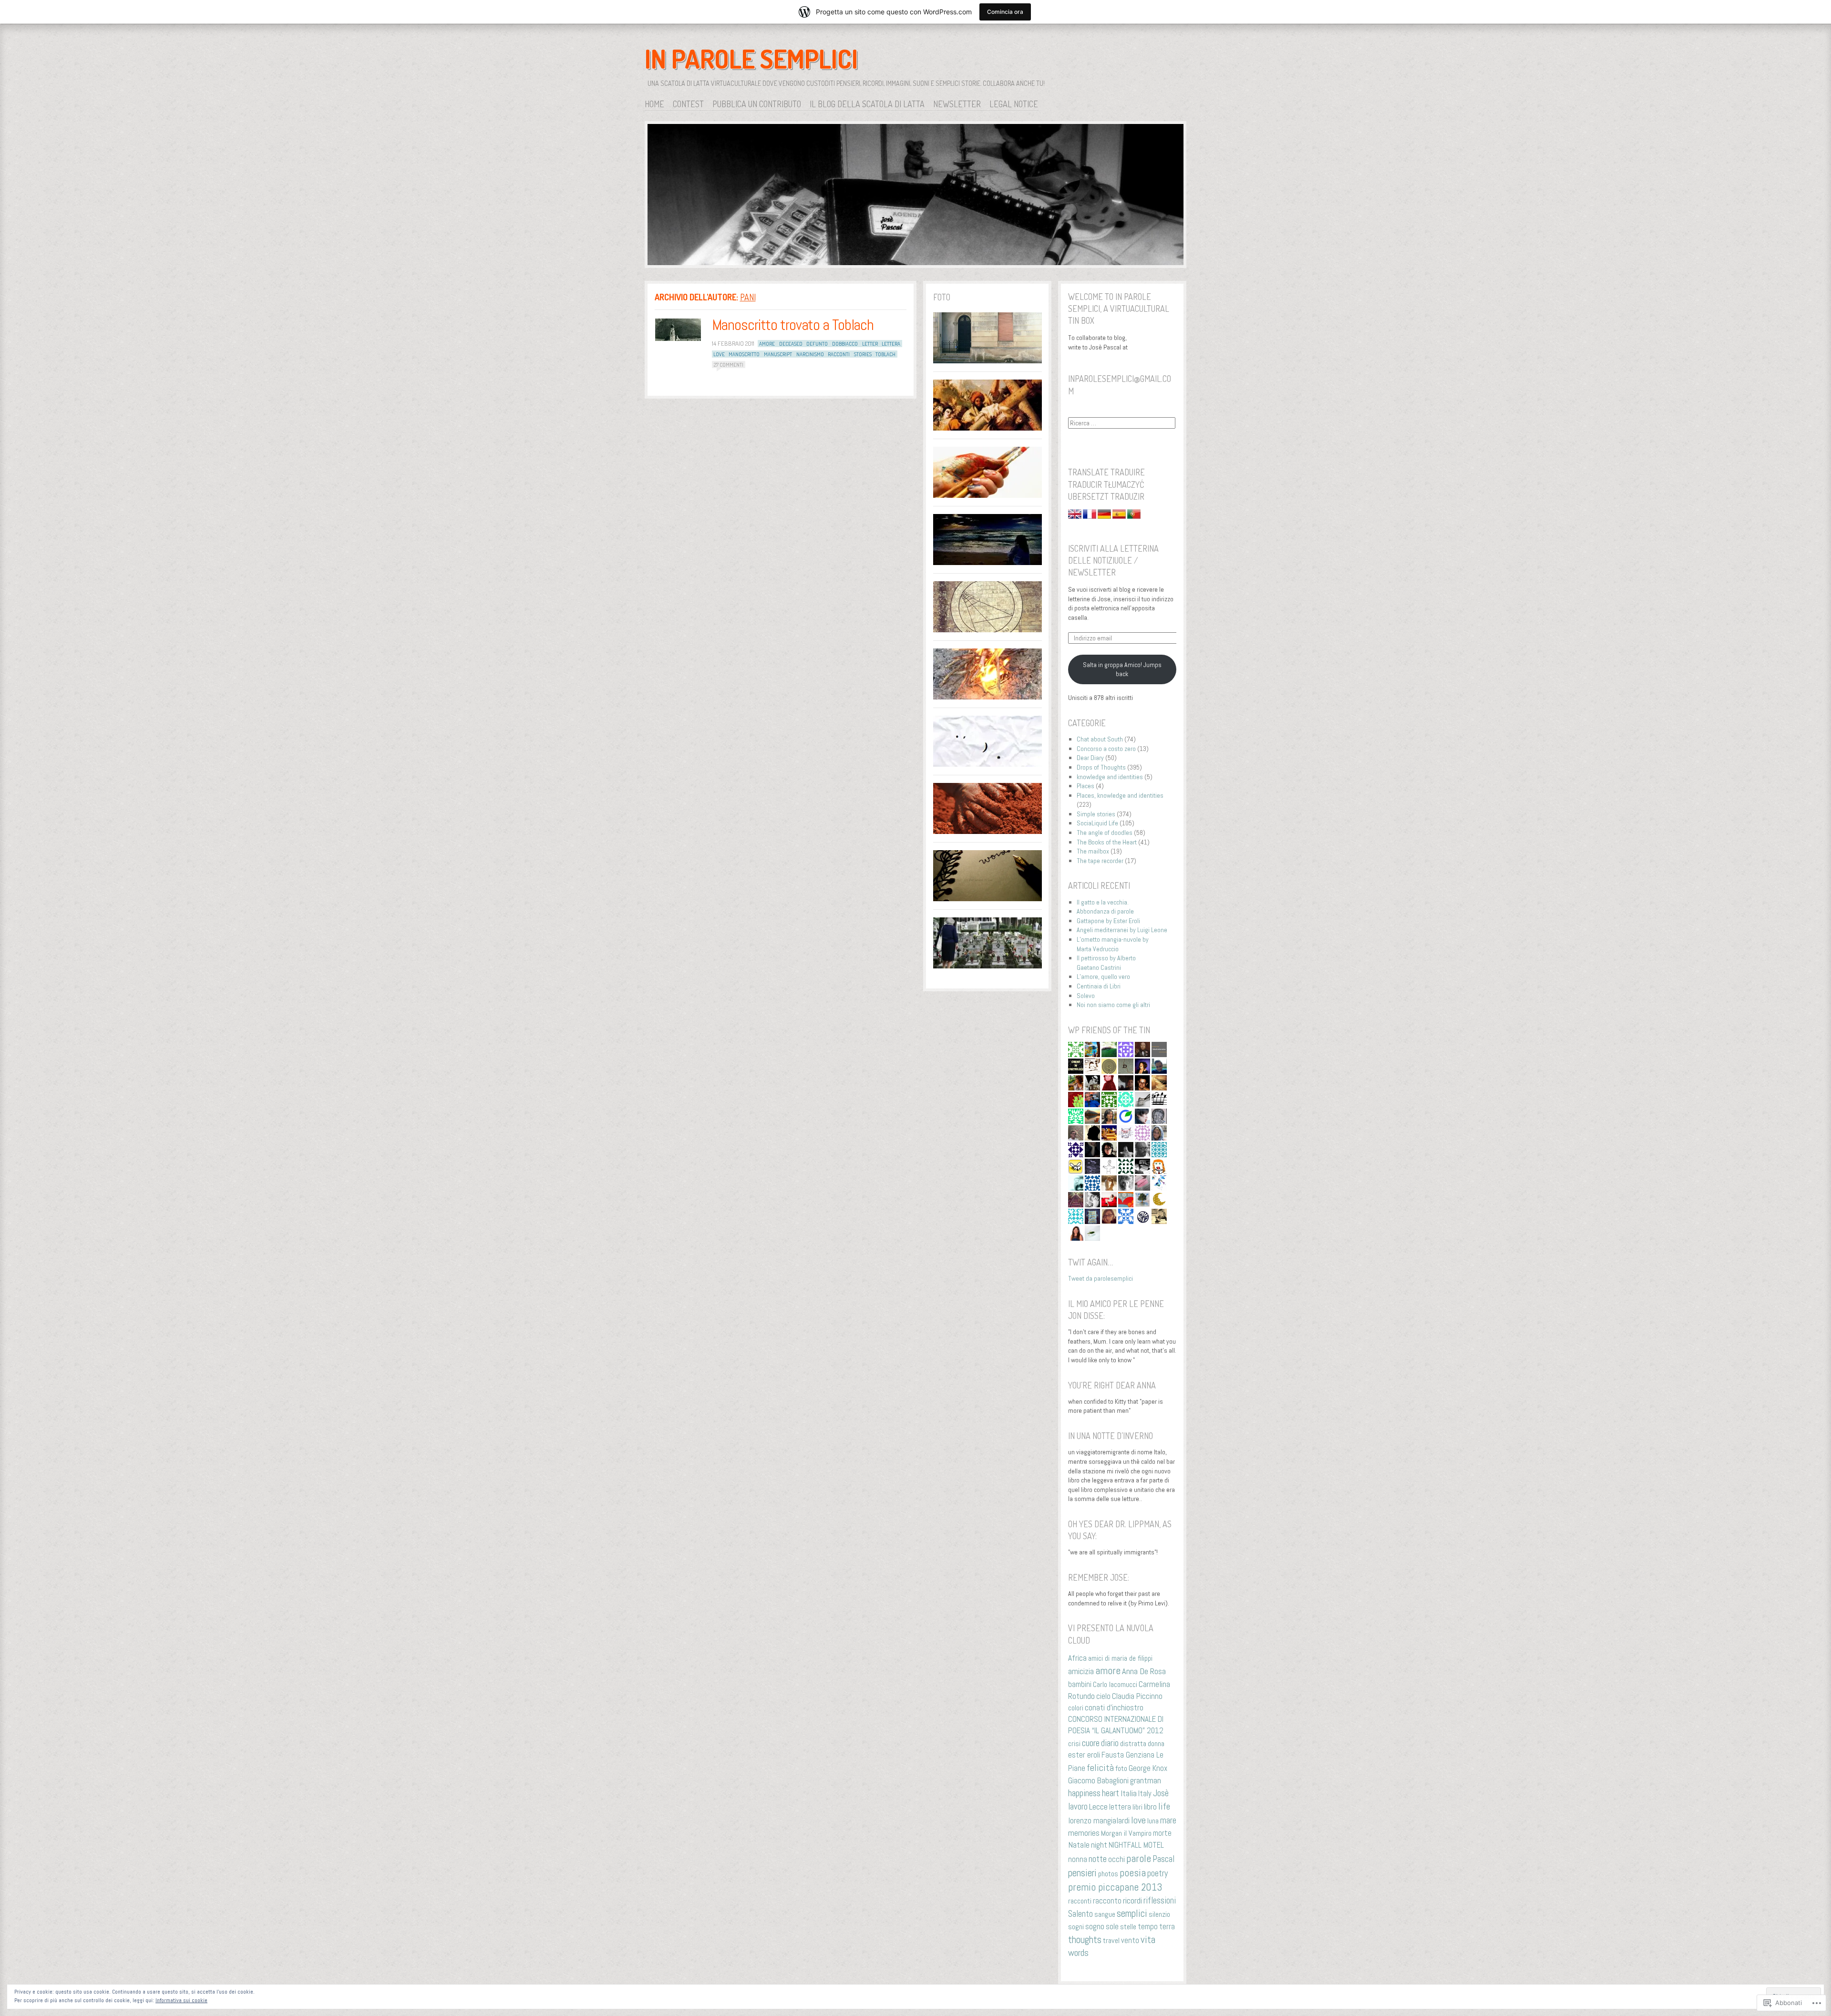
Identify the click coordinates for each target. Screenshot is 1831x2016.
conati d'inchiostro (1114, 1707)
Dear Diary (1090, 758)
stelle (1128, 1927)
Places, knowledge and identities (1120, 795)
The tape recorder (1100, 861)
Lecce (1098, 1806)
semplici (1132, 1913)
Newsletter (957, 104)
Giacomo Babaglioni (1098, 1780)
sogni (1076, 1927)
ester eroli (1084, 1755)
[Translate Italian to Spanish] (1120, 516)
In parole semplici (751, 59)
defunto (817, 344)
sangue (1105, 1914)
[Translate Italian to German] (1105, 516)
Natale (1079, 1845)
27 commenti (729, 365)
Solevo (1086, 996)
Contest (688, 104)
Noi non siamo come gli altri (1113, 1005)
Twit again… (1090, 1262)
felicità (1100, 1768)
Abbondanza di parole (1105, 911)
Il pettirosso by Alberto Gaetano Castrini (1106, 963)
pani (748, 297)
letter (870, 344)
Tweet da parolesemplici (1101, 1278)
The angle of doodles (1105, 833)
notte (1098, 1859)
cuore (1091, 1743)
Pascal (1163, 1859)
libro (1150, 1807)
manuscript (778, 354)
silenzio (1159, 1914)
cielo (1103, 1696)
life (1164, 1806)
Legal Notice (1014, 104)
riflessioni (1160, 1900)
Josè (1161, 1793)
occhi (1116, 1859)
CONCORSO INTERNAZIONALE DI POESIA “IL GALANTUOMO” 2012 (1116, 1725)
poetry (1157, 1873)
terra (1167, 1926)
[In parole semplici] (915, 196)
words (1078, 1953)
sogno (1095, 1926)
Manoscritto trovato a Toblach (793, 325)
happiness (1084, 1793)
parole (1139, 1858)
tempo (1148, 1926)
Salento (1080, 1914)
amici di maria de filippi (1120, 1658)
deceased (791, 344)
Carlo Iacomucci (1115, 1684)
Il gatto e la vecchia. (1103, 902)
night (1099, 1845)
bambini (1080, 1684)
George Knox (1148, 1768)
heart (1111, 1793)
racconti (839, 354)
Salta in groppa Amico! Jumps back (1122, 669)
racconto (1107, 1901)
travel (1111, 1940)
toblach (885, 354)
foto (1121, 1768)
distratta (1133, 1743)
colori (1076, 1708)
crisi (1074, 1743)
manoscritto (744, 354)
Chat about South (1100, 739)
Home (654, 104)
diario (1110, 1743)
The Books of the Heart (1107, 842)
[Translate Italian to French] (1090, 516)
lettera (891, 344)
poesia (1133, 1873)
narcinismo (810, 354)
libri (1137, 1807)
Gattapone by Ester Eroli (1108, 921)
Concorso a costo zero (1106, 749)
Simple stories (1096, 814)
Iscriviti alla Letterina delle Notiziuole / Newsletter (1113, 560)
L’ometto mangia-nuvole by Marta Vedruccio (1113, 944)
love (719, 354)
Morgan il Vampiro (1126, 1833)
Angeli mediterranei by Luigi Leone (1122, 930)
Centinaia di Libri (1099, 986)
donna (1156, 1743)
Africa (1077, 1658)
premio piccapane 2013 (1115, 1887)
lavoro (1078, 1807)
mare (1168, 1820)
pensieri (1082, 1873)
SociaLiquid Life (1097, 823)
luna (1153, 1821)
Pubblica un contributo (757, 104)
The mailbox (1093, 851)
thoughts (1085, 1940)
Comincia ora (1005, 12)
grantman (1146, 1780)
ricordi (1132, 1900)
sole (1112, 1927)
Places (1085, 786)
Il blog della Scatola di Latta (867, 104)
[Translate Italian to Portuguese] (1134, 516)
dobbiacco (845, 344)
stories (863, 354)
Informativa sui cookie (181, 2000)
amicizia (1081, 1671)
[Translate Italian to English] (1075, 516)
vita (1148, 1939)
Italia (1129, 1793)
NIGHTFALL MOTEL (1136, 1845)
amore (767, 344)
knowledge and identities (1110, 777)
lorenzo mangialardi (1099, 1821)
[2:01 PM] (678, 330)
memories (1084, 1833)
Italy (1145, 1794)
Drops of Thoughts (1101, 767)
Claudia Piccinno (1137, 1696)
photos (1108, 1874)
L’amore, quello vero (1103, 977)
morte (1162, 1833)
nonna (1078, 1859)
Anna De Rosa (1144, 1671)
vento (1130, 1940)
